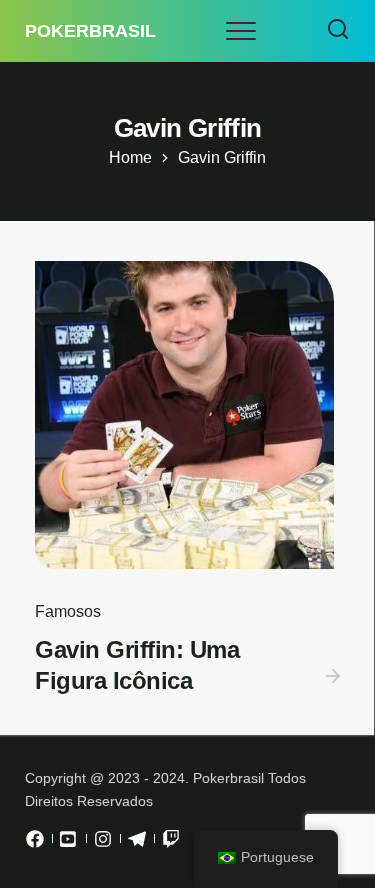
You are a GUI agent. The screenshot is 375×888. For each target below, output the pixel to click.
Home (130, 157)
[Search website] (338, 31)
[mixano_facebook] (35, 844)
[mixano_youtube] (69, 844)
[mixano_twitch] (171, 844)
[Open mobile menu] (241, 31)
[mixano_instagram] (103, 844)
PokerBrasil (90, 31)
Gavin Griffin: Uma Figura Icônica (137, 665)
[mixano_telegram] (137, 844)
